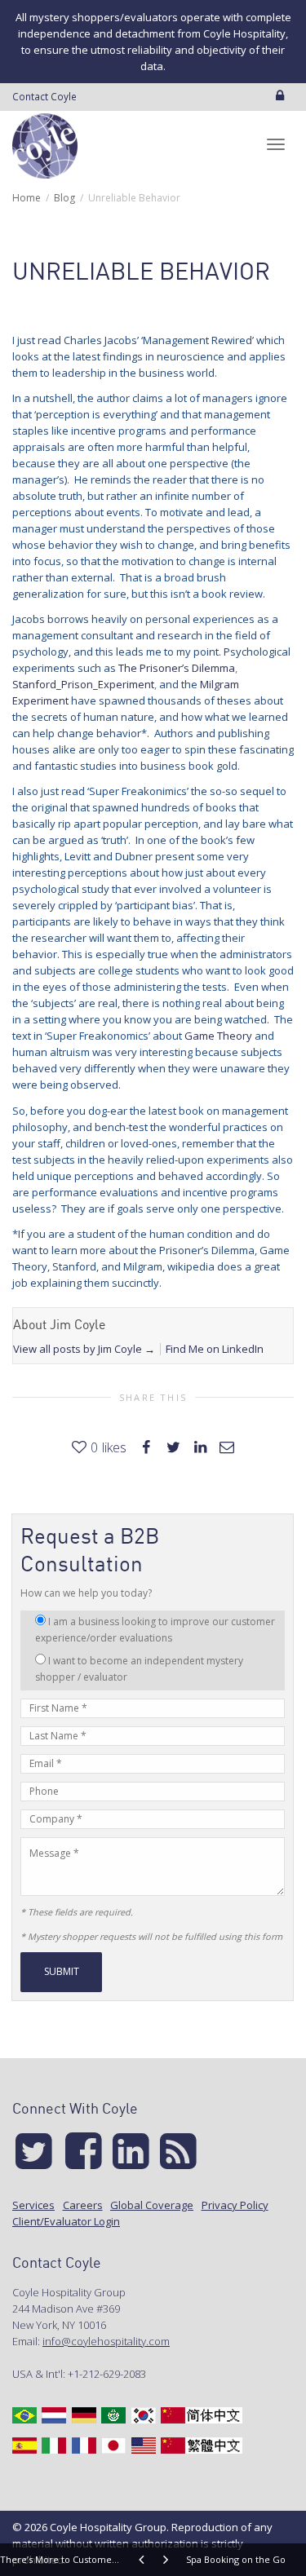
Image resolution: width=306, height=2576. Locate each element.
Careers (83, 2205)
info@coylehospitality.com (106, 2341)
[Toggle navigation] (276, 144)
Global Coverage (152, 2205)
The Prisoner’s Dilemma (177, 668)
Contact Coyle (44, 96)
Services (33, 2205)
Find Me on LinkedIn (215, 1349)
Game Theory (218, 1036)
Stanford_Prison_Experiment (83, 684)
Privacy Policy (235, 2205)
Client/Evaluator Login (66, 2221)
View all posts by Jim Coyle (84, 1349)
